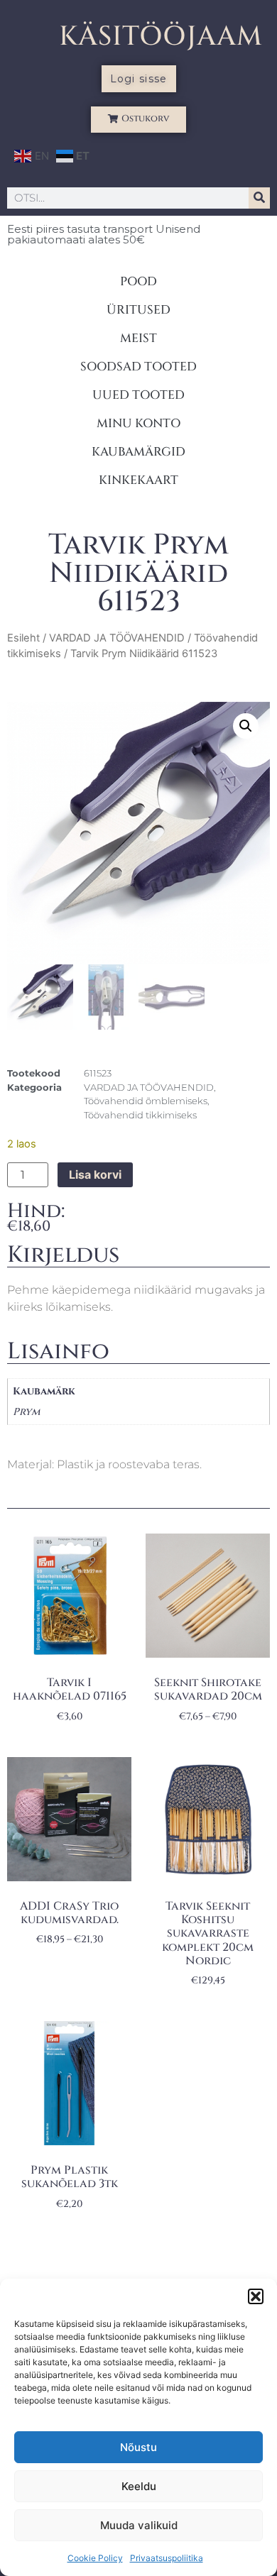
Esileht (23, 638)
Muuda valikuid (139, 2525)
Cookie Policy (95, 2558)
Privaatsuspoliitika (167, 2558)
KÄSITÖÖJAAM (161, 37)
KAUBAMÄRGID (138, 452)
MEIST (138, 338)
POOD (138, 281)
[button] (256, 2296)
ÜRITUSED (138, 310)
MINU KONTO (138, 423)
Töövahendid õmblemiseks (146, 1101)
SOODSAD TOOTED (138, 367)
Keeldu (139, 2486)
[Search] (259, 198)
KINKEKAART (138, 480)
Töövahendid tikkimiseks (140, 1115)
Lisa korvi (95, 1174)
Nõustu (138, 2447)
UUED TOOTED (138, 395)
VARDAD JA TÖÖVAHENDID (117, 638)
